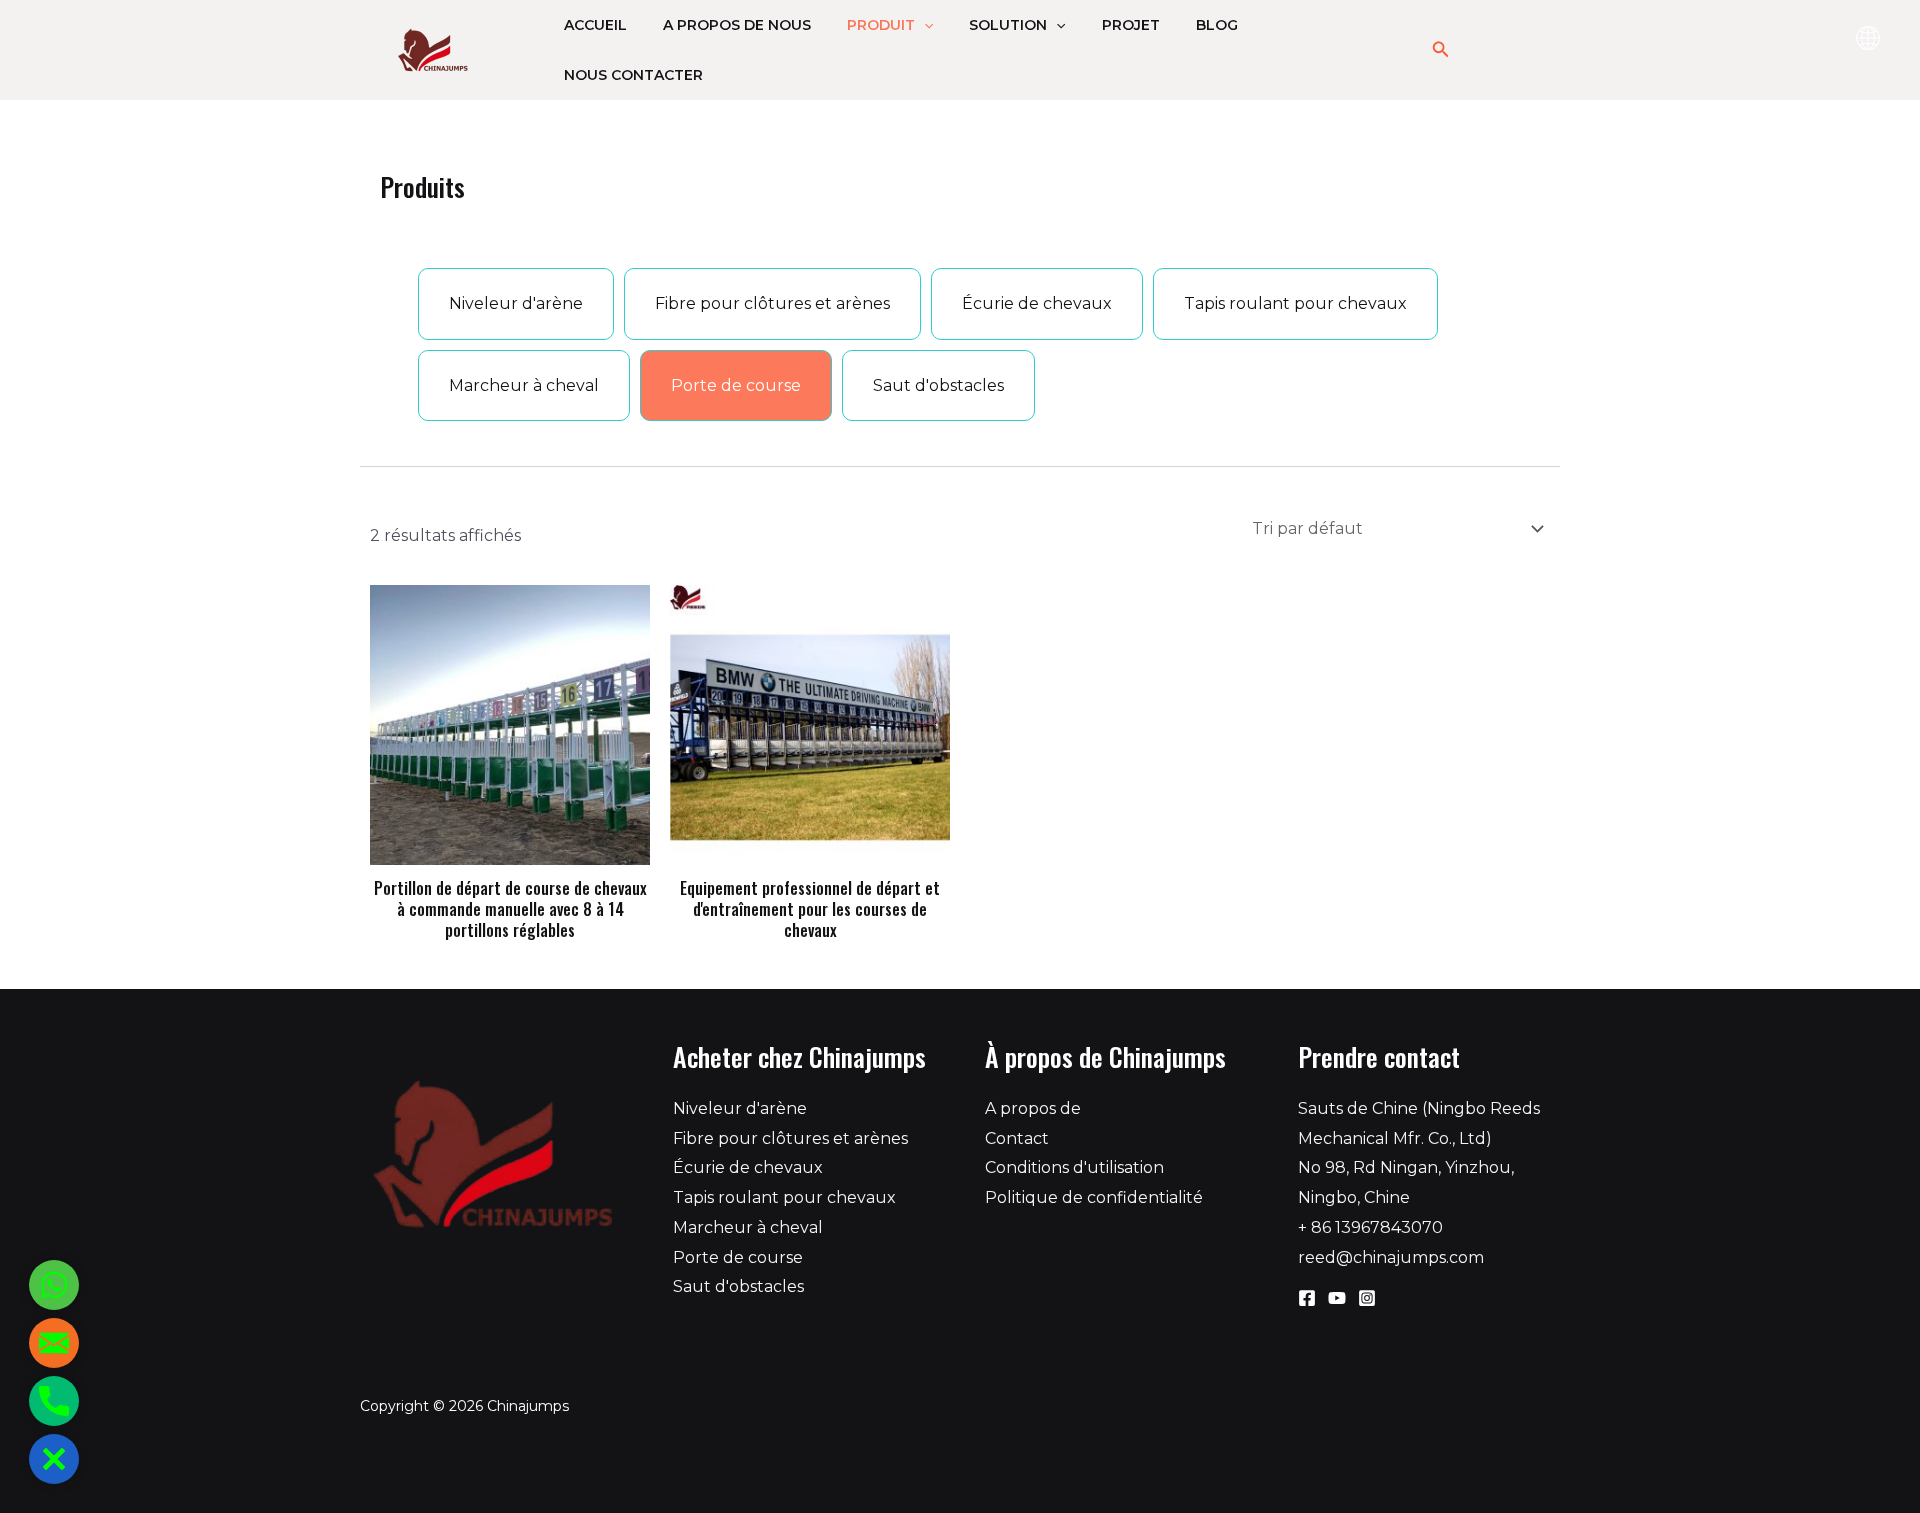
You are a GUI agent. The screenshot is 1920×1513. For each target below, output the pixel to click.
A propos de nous (737, 25)
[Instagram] (1367, 1298)
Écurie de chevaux (748, 1167)
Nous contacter (633, 75)
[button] (54, 1459)
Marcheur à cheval (748, 1227)
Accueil (595, 25)
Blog (1217, 25)
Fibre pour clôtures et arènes (790, 1138)
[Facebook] (1307, 1298)
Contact (1017, 1138)
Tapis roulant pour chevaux (784, 1197)
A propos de (1033, 1108)
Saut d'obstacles (738, 1286)
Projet (1131, 25)
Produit (881, 25)
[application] (924, 25)
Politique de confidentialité (1094, 1197)
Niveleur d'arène (740, 1108)
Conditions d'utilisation (1074, 1167)
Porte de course (738, 1257)
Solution (1008, 25)
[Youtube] (1337, 1298)
